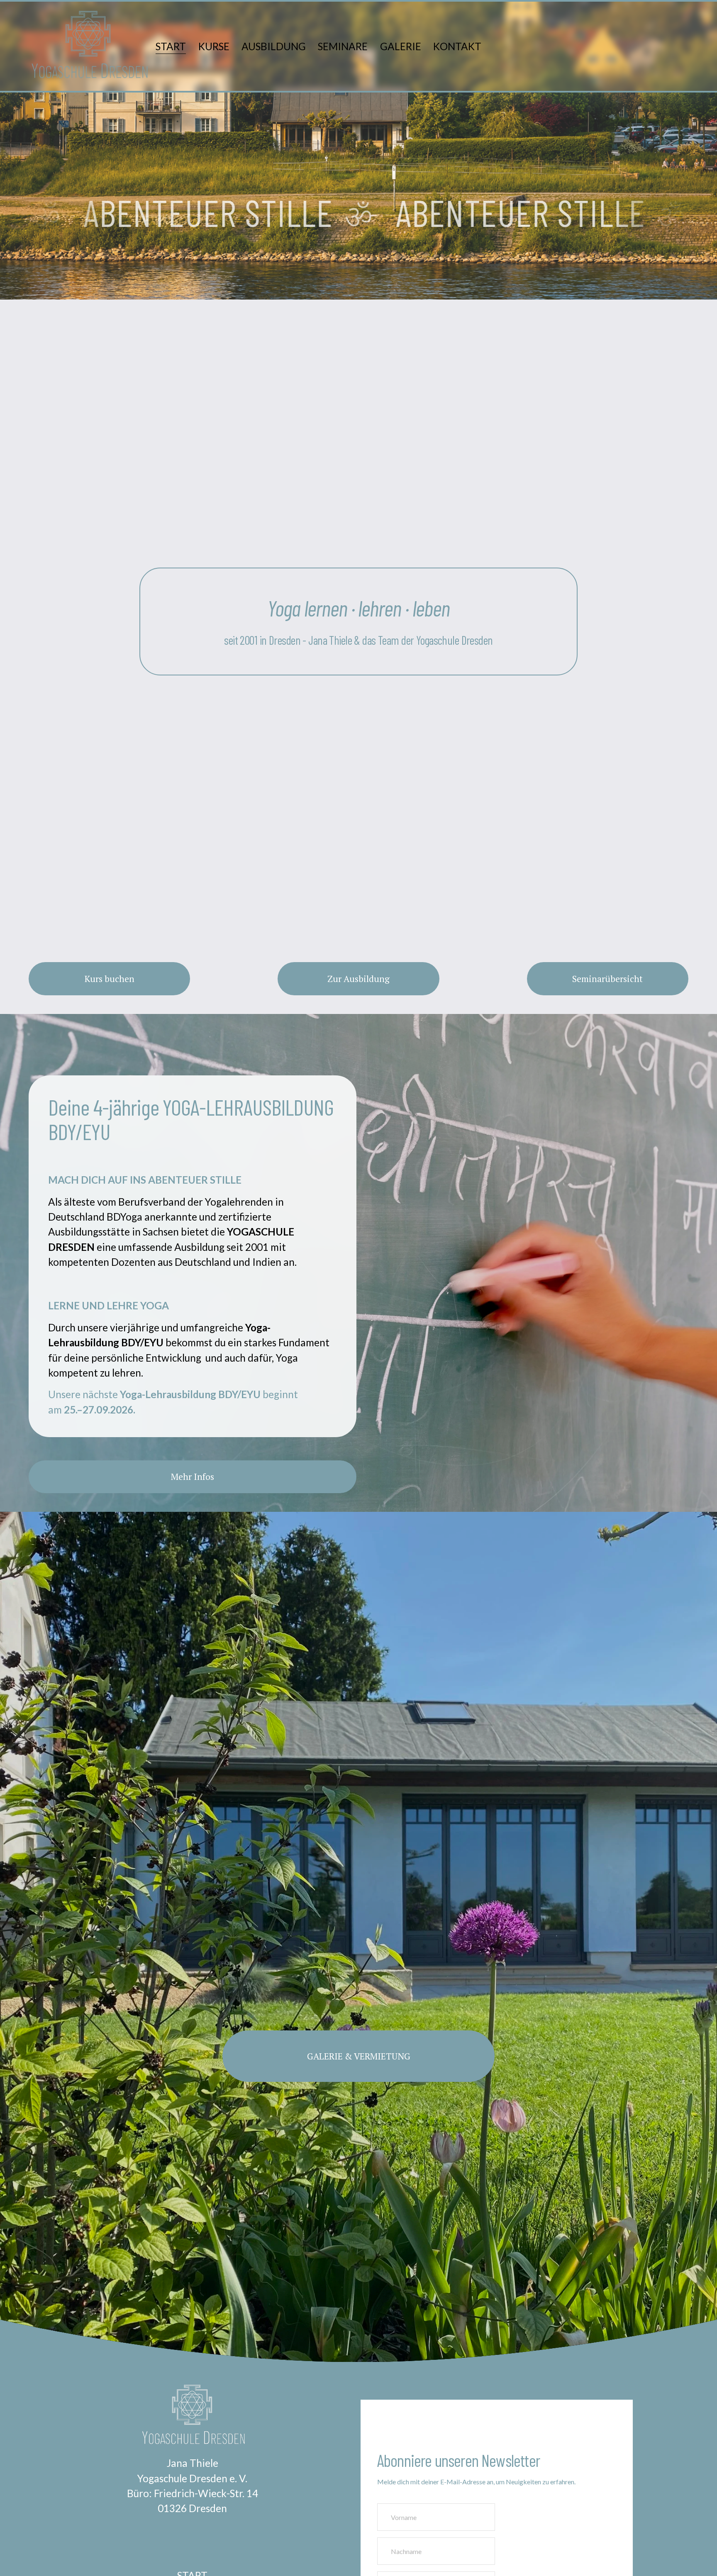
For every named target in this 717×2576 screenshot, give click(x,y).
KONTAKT (457, 46)
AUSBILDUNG (274, 46)
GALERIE (401, 46)
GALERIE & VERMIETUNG (359, 2056)
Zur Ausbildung (358, 979)
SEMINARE (343, 46)
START (171, 46)
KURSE (214, 46)
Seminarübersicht (607, 979)
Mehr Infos (193, 1477)
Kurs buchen (110, 979)
